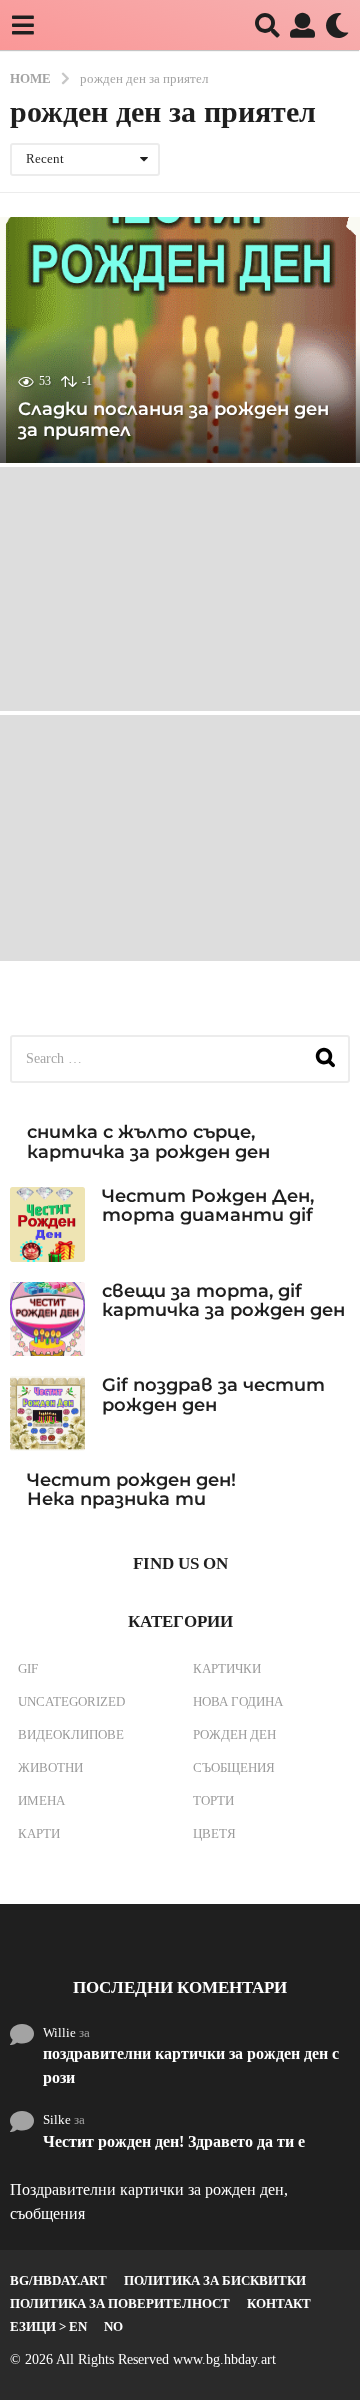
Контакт (279, 2303)
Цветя (214, 1833)
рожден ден (234, 1734)
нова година (238, 1701)
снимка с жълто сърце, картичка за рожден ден (148, 1141)
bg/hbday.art (58, 2280)
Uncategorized (71, 1701)
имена (41, 1800)
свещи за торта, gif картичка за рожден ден (223, 1300)
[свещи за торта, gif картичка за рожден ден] (47, 1319)
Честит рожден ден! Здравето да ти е (174, 2141)
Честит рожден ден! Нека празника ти (131, 1489)
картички (227, 1668)
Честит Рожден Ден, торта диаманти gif (208, 1205)
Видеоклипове (71, 1734)
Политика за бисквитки (215, 2280)
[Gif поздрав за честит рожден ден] (47, 1413)
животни (50, 1767)
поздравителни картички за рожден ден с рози (191, 2065)
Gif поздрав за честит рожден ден (213, 1394)
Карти (39, 1833)
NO (113, 2326)
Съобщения (234, 1767)
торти (213, 1800)
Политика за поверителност (120, 2303)
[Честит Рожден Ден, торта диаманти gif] (47, 1224)
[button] (22, 25)
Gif (28, 1668)
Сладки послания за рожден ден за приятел (173, 420)
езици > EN (48, 2326)
